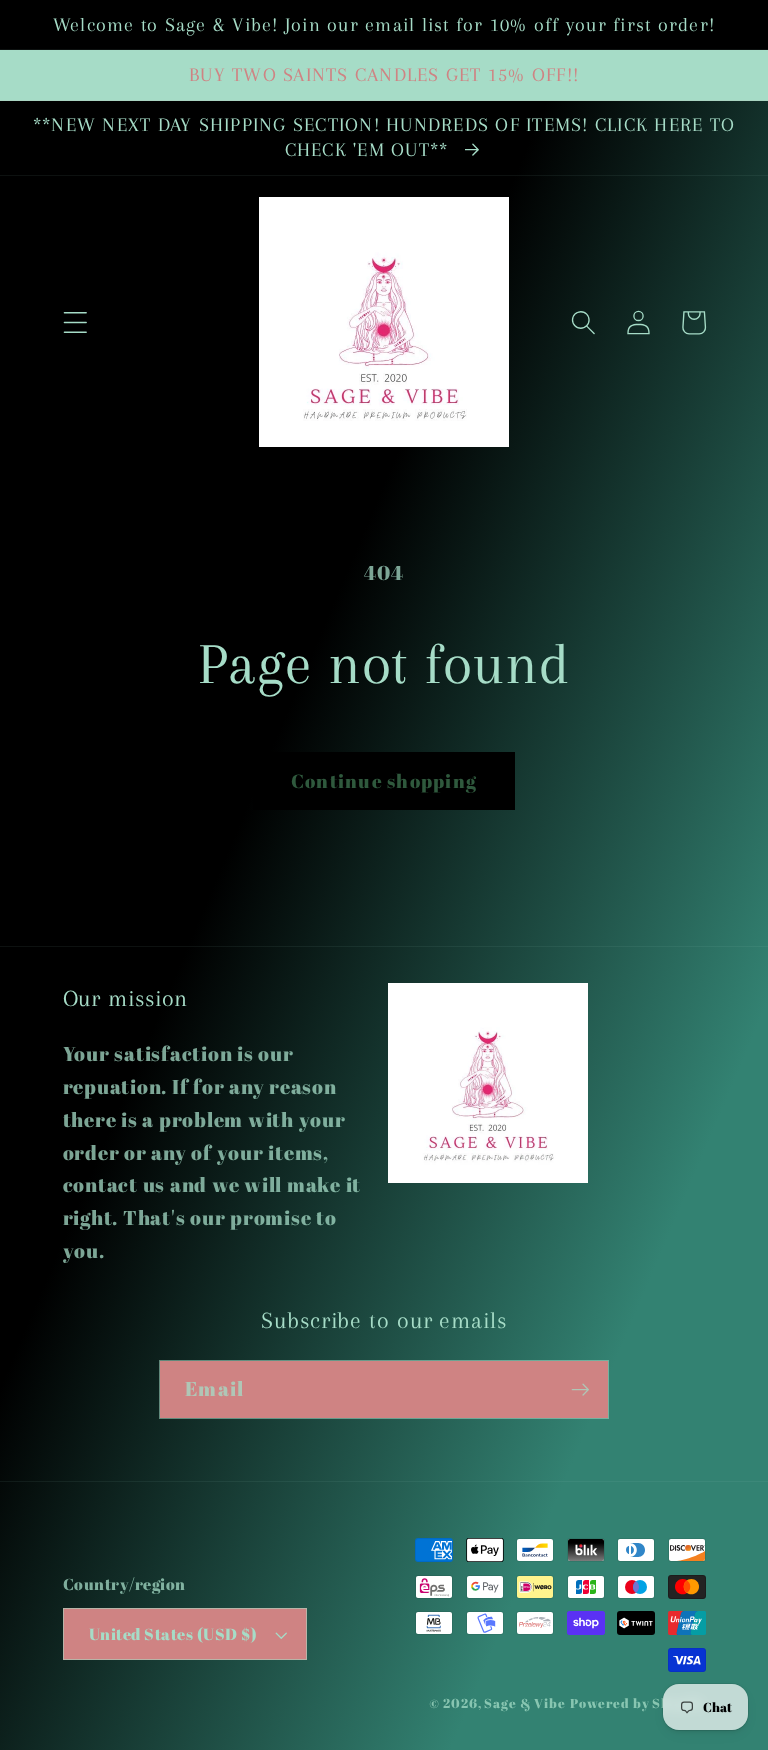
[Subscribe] (580, 1389)
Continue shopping (384, 780)
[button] (75, 322)
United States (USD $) (173, 1634)
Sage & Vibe (525, 1703)
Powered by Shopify (638, 1703)
